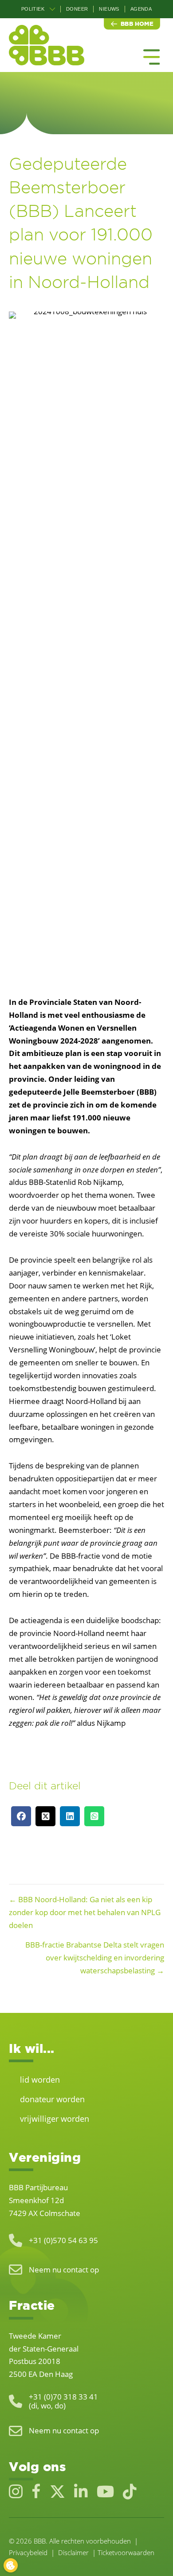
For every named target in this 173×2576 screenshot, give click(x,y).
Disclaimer (73, 2552)
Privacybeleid (28, 2552)
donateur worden (52, 2099)
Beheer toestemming (11, 2565)
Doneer (77, 9)
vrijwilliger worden (55, 2119)
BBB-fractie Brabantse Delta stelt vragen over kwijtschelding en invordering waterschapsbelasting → (95, 1958)
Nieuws (109, 9)
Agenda (141, 9)
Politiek (33, 9)
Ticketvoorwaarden (126, 2552)
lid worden (40, 2080)
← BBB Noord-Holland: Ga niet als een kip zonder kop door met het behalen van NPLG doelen (85, 1912)
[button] (52, 9)
